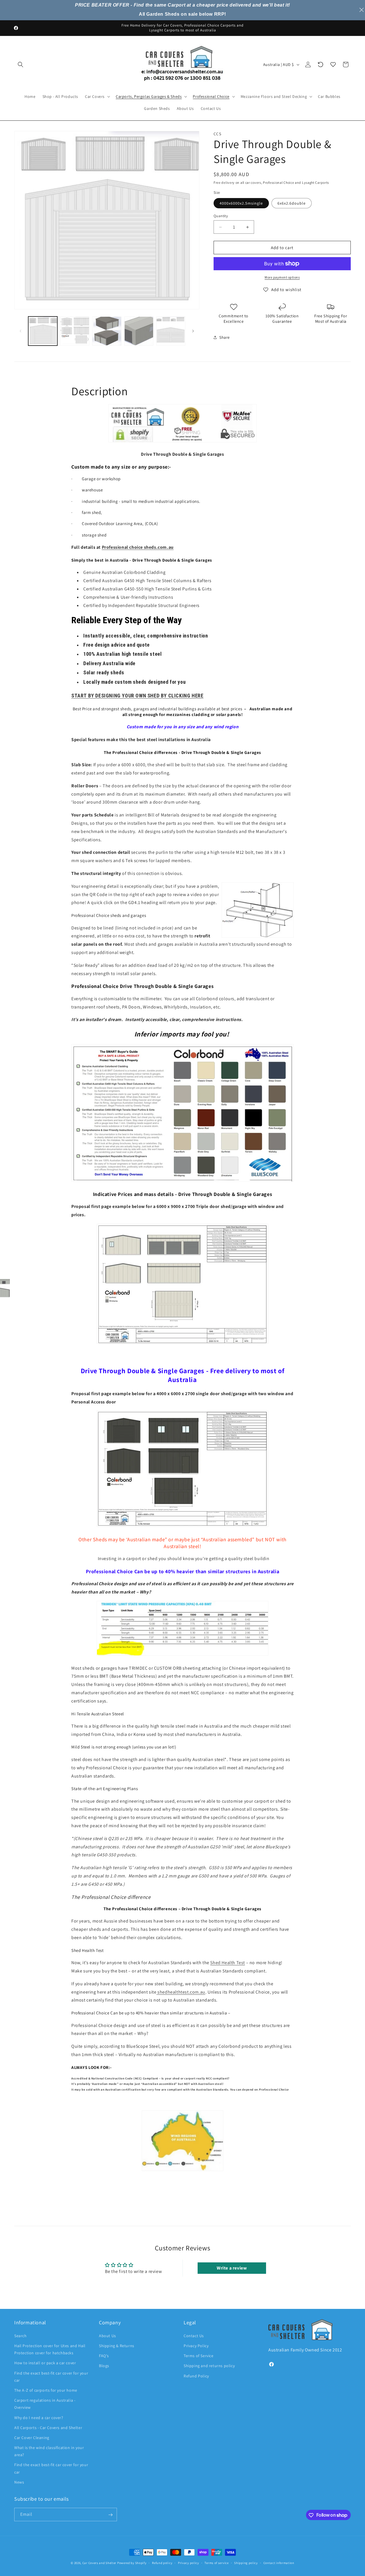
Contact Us (194, 2335)
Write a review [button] (232, 2268)
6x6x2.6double (292, 203)
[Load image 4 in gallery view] (139, 331)
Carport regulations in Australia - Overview (45, 2403)
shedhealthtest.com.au (181, 1992)
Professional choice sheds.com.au (138, 547)
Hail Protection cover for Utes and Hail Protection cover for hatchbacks (50, 2349)
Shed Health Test (228, 1963)
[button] (21, 64)
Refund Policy (196, 2376)
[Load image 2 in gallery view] (75, 331)
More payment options (282, 277)
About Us (108, 2335)
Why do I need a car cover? (39, 2417)
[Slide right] (193, 331)
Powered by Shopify (132, 2563)
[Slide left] (21, 331)
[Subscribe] (110, 2515)
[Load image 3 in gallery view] (107, 331)
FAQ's (104, 2355)
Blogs (104, 2366)
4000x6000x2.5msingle (241, 203)
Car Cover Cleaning (32, 2437)
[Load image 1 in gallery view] (43, 331)
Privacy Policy (196, 2345)
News (19, 2482)
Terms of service (216, 2563)
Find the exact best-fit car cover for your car (51, 2376)
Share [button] (225, 337)
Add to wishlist (286, 290)
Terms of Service (199, 2355)
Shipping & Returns (117, 2345)
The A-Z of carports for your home (46, 2390)
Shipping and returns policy (209, 2366)
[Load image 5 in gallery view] (171, 331)
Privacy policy (188, 2563)
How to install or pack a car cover (45, 2363)
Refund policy (162, 2563)
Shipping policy (246, 2563)
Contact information (279, 2563)
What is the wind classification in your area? (49, 2451)
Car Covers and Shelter (99, 2563)
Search (21, 2335)
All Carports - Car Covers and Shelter (48, 2427)
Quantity (221, 216)
